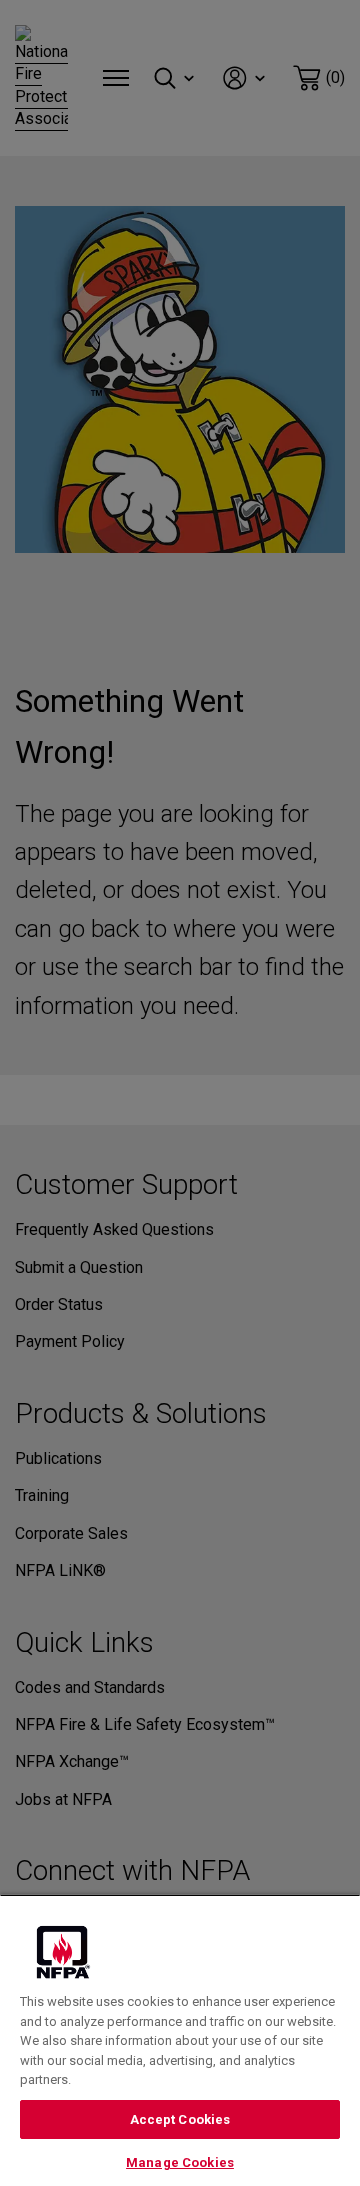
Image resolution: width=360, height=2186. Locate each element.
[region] (180, 2040)
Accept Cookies (180, 2119)
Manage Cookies (180, 2162)
